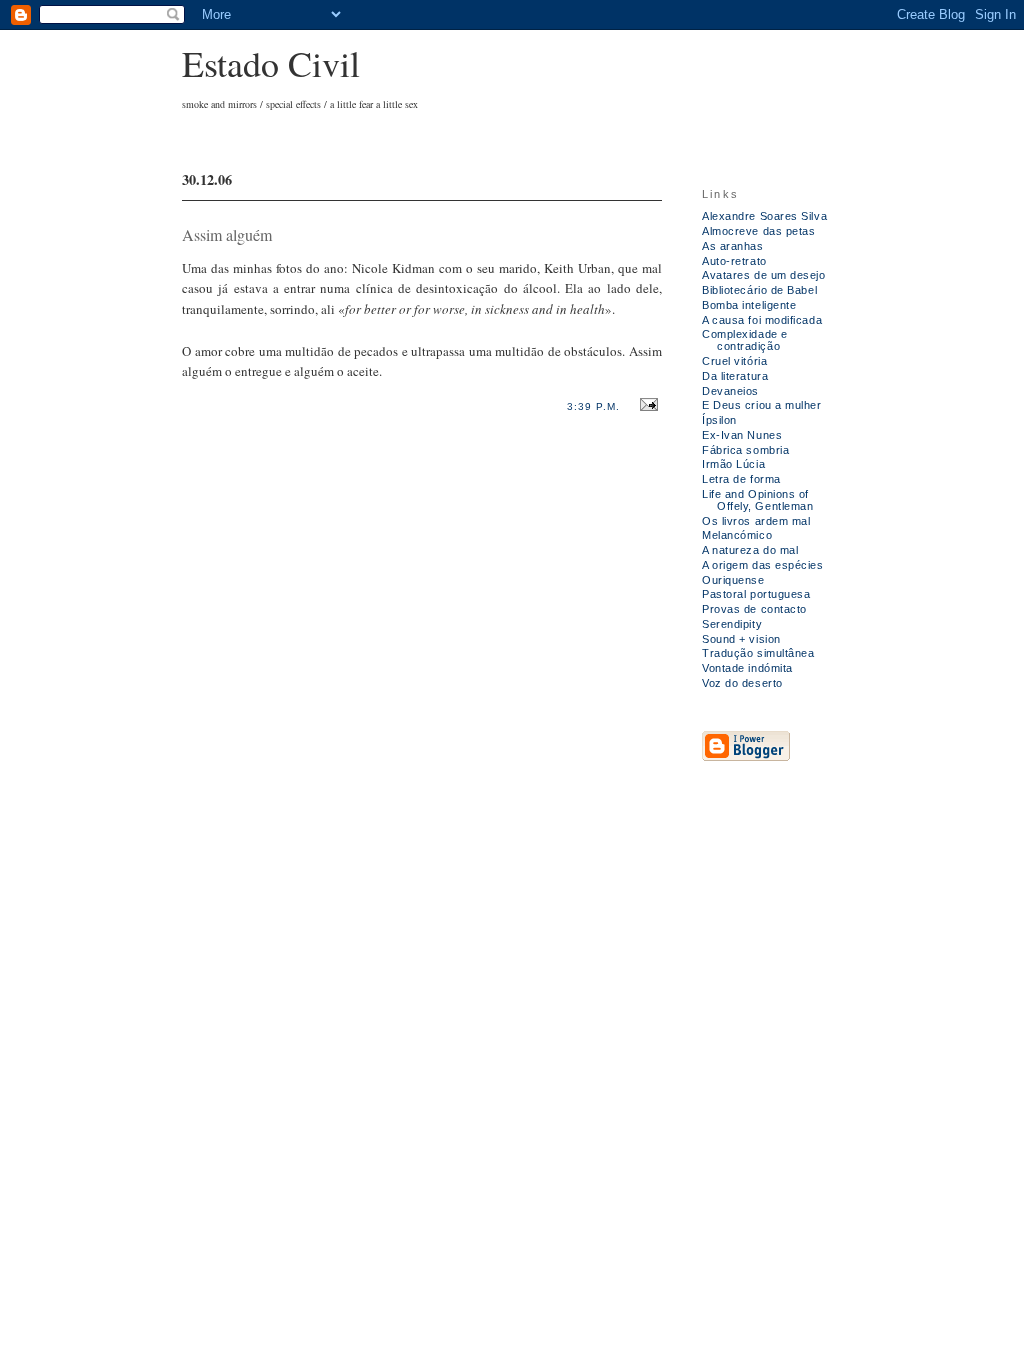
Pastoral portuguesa (756, 594)
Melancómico (737, 535)
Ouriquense (733, 580)
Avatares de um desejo (764, 275)
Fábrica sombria (745, 450)
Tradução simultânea (758, 653)
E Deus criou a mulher (762, 405)
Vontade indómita (747, 668)
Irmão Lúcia (733, 464)
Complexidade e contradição (745, 340)
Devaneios (730, 391)
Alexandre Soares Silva (764, 216)
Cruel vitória (734, 361)
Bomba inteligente (749, 305)
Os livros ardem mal (756, 521)
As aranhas (733, 246)
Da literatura (735, 376)
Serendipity (732, 624)
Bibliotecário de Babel (759, 290)
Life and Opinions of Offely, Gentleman (757, 500)
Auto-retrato (734, 261)
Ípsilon (719, 420)
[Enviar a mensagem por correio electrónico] (646, 405)
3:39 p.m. (593, 406)
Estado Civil (271, 63)
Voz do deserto (742, 683)
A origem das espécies (763, 565)
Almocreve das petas (759, 231)
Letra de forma (741, 479)
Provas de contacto (754, 609)
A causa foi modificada (762, 320)
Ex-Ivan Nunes (742, 435)
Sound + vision (741, 639)
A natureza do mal (750, 550)
